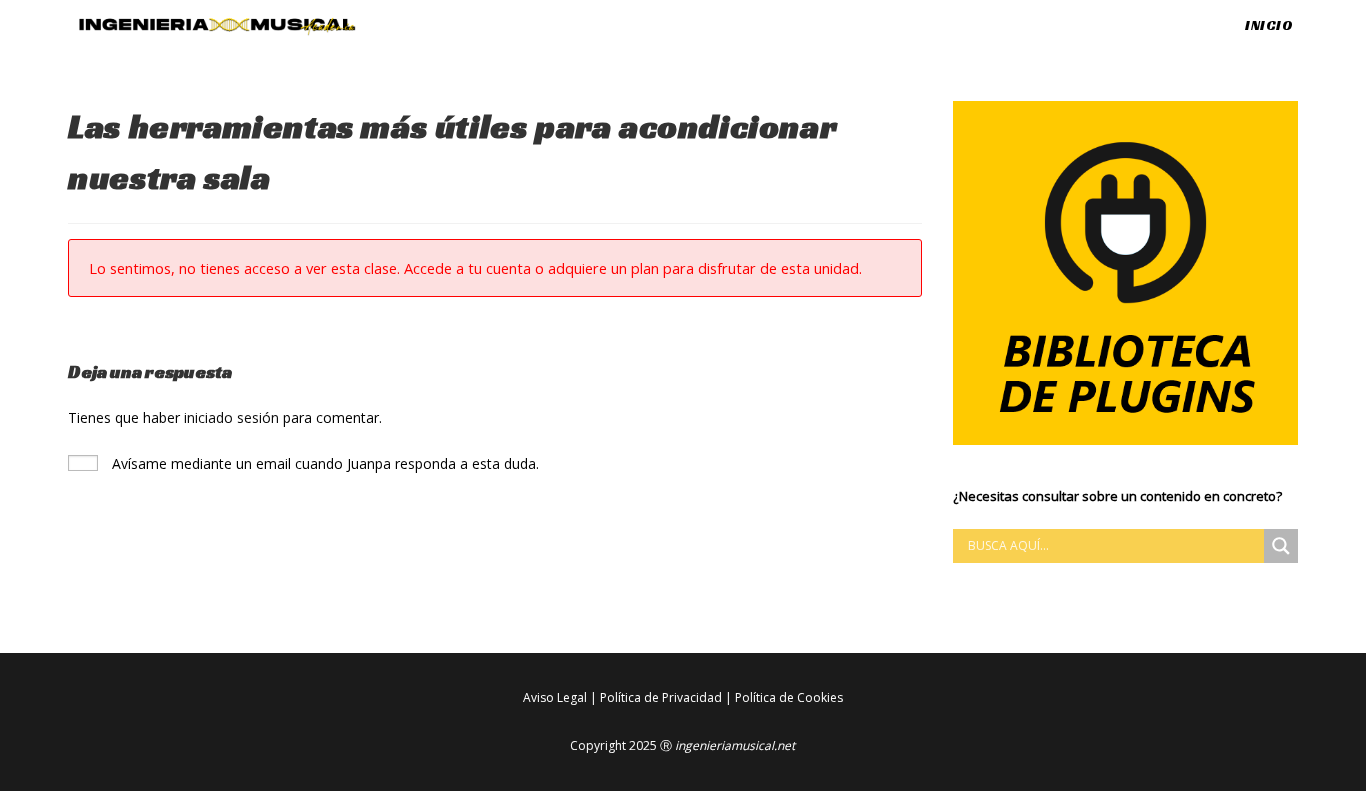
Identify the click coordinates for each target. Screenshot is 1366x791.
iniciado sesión (231, 417)
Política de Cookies (789, 697)
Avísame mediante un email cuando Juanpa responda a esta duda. (323, 463)
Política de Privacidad (661, 697)
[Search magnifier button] (1281, 546)
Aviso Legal (555, 697)
